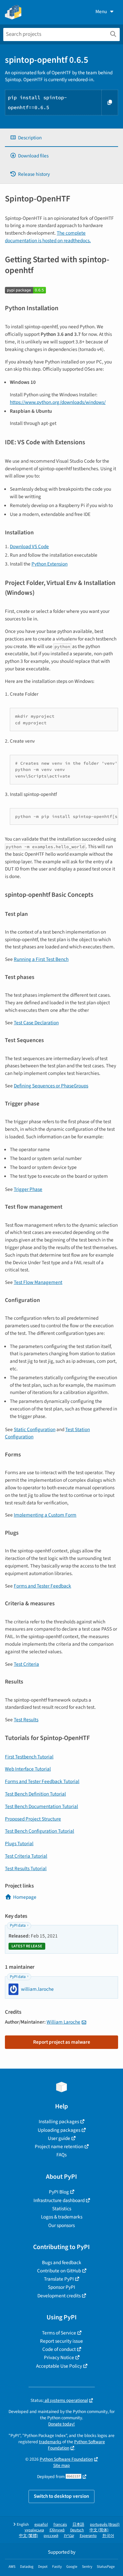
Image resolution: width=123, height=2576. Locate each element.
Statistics (62, 2209)
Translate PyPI (59, 2279)
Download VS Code (29, 546)
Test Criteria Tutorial (26, 1856)
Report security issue (61, 2341)
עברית (69, 2536)
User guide (59, 2138)
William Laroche (63, 2022)
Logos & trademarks (62, 2217)
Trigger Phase (28, 1189)
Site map (61, 2465)
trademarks (50, 2442)
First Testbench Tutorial (29, 1757)
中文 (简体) (99, 2530)
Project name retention (59, 2147)
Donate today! (61, 2424)
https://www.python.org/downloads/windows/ (58, 402)
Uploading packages (59, 2130)
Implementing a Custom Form (45, 1515)
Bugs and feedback (62, 2263)
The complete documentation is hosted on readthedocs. (48, 237)
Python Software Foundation (76, 2445)
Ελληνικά (57, 2530)
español (41, 2525)
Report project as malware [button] (62, 2042)
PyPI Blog (59, 2192)
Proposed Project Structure (33, 1819)
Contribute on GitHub (59, 2271)
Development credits (59, 2296)
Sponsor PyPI (61, 2287)
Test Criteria (26, 1664)
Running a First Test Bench (41, 959)
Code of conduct (59, 2349)
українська (34, 2530)
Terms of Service (59, 2333)
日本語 (78, 2525)
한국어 (108, 2536)
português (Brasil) (105, 2525)
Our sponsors (61, 2225)
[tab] (61, 138)
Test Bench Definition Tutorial (35, 1794)
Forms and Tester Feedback (42, 1586)
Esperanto (88, 2536)
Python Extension (50, 564)
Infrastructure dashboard (59, 2200)
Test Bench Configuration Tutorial (40, 1831)
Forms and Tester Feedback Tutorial (42, 1781)
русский (51, 2536)
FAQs (61, 2155)
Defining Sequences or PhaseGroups (51, 1086)
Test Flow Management (38, 1282)
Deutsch (77, 2530)
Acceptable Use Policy (59, 2366)
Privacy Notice (59, 2357)
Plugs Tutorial (19, 1844)
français (60, 2525)
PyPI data (18, 1926)
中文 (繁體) (29, 2536)
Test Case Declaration (36, 1023)
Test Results (26, 1720)
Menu (101, 12)
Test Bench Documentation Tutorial (41, 1806)
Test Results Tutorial (26, 1868)
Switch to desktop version (61, 2496)
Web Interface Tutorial (28, 1769)
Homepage (25, 1897)
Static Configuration (35, 1429)
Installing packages (59, 2122)
